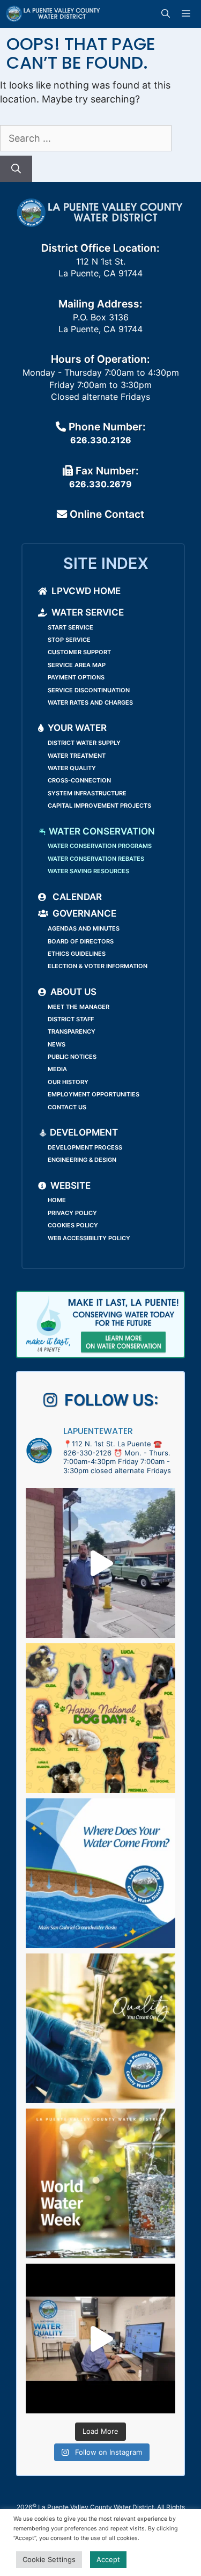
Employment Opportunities (94, 1094)
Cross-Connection (79, 780)
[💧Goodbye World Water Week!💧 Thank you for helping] (100, 1563)
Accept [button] (108, 2559)
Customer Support (79, 652)
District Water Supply (84, 743)
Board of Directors (81, 941)
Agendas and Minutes (84, 928)
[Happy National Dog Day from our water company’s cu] (100, 1718)
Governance (84, 913)
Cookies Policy (73, 1225)
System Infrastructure (87, 793)
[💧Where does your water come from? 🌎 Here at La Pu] (100, 1873)
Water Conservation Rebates (96, 859)
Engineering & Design (82, 1160)
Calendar (76, 897)
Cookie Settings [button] (49, 2559)
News (57, 1044)
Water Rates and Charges (90, 702)
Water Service (88, 612)
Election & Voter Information (98, 966)
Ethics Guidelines (77, 954)
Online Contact (106, 514)
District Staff (71, 1019)
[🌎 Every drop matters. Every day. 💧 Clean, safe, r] (100, 2028)
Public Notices (72, 1057)
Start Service (70, 627)
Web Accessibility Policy (89, 1238)
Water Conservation (101, 831)
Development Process (85, 1147)
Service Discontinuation (89, 690)
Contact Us (67, 1107)
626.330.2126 (101, 440)
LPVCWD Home (86, 591)
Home (57, 1200)
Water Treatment (77, 756)
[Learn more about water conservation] (100, 1324)
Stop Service (69, 640)
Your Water (77, 728)
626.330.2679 (100, 484)
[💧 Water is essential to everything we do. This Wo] (100, 2183)
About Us (73, 992)
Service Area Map (77, 665)
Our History (68, 1082)
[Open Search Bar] (167, 14)
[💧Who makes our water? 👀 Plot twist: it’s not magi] (100, 2339)
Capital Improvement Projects (99, 806)
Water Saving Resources (88, 871)
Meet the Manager (79, 1007)
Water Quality (72, 768)
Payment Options (76, 677)
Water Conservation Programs (100, 846)
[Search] (16, 169)
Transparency (72, 1031)
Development (83, 1132)
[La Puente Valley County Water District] (53, 14)
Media (57, 1069)
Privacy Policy (72, 1213)
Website (70, 1185)
